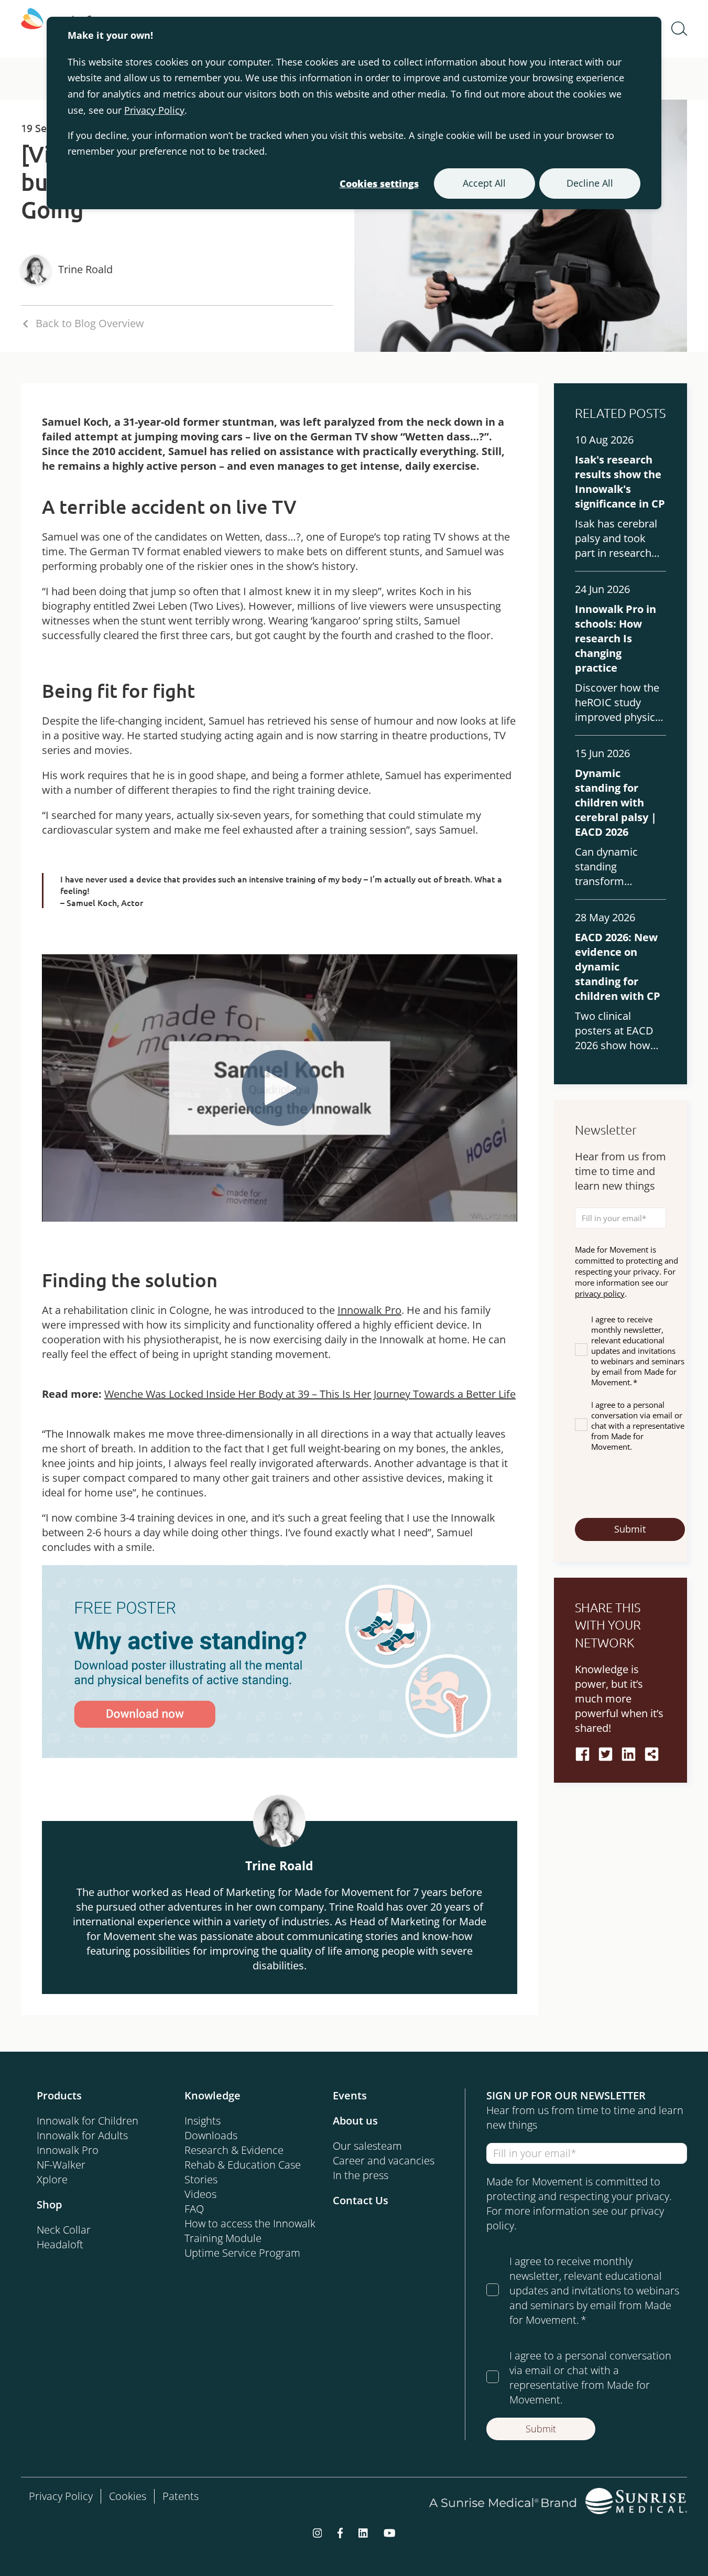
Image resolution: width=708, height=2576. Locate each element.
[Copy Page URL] (652, 1754)
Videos (200, 2194)
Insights (203, 2121)
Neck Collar (64, 2230)
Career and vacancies (384, 2160)
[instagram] (318, 2532)
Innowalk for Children (88, 2121)
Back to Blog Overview (90, 323)
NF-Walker (61, 2165)
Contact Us (361, 2200)
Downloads (211, 2135)
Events (350, 2095)
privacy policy (600, 1294)
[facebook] (582, 1754)
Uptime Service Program (242, 2253)
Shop (49, 2205)
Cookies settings (379, 184)
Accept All (484, 183)
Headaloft (60, 2244)
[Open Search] (679, 29)
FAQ (194, 2209)
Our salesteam (367, 2146)
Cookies (128, 2496)
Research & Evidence (234, 2150)
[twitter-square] (606, 1754)
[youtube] (390, 2532)
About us (355, 2121)
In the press (361, 2175)
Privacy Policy (154, 110)
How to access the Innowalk (250, 2223)
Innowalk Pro (369, 1310)
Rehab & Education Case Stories (243, 2172)
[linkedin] (629, 1754)
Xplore (52, 2179)
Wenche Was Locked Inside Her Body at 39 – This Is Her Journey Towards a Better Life (310, 1394)
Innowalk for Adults (82, 2135)
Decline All (590, 183)
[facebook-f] (340, 2532)
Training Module (223, 2238)
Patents (181, 2496)
